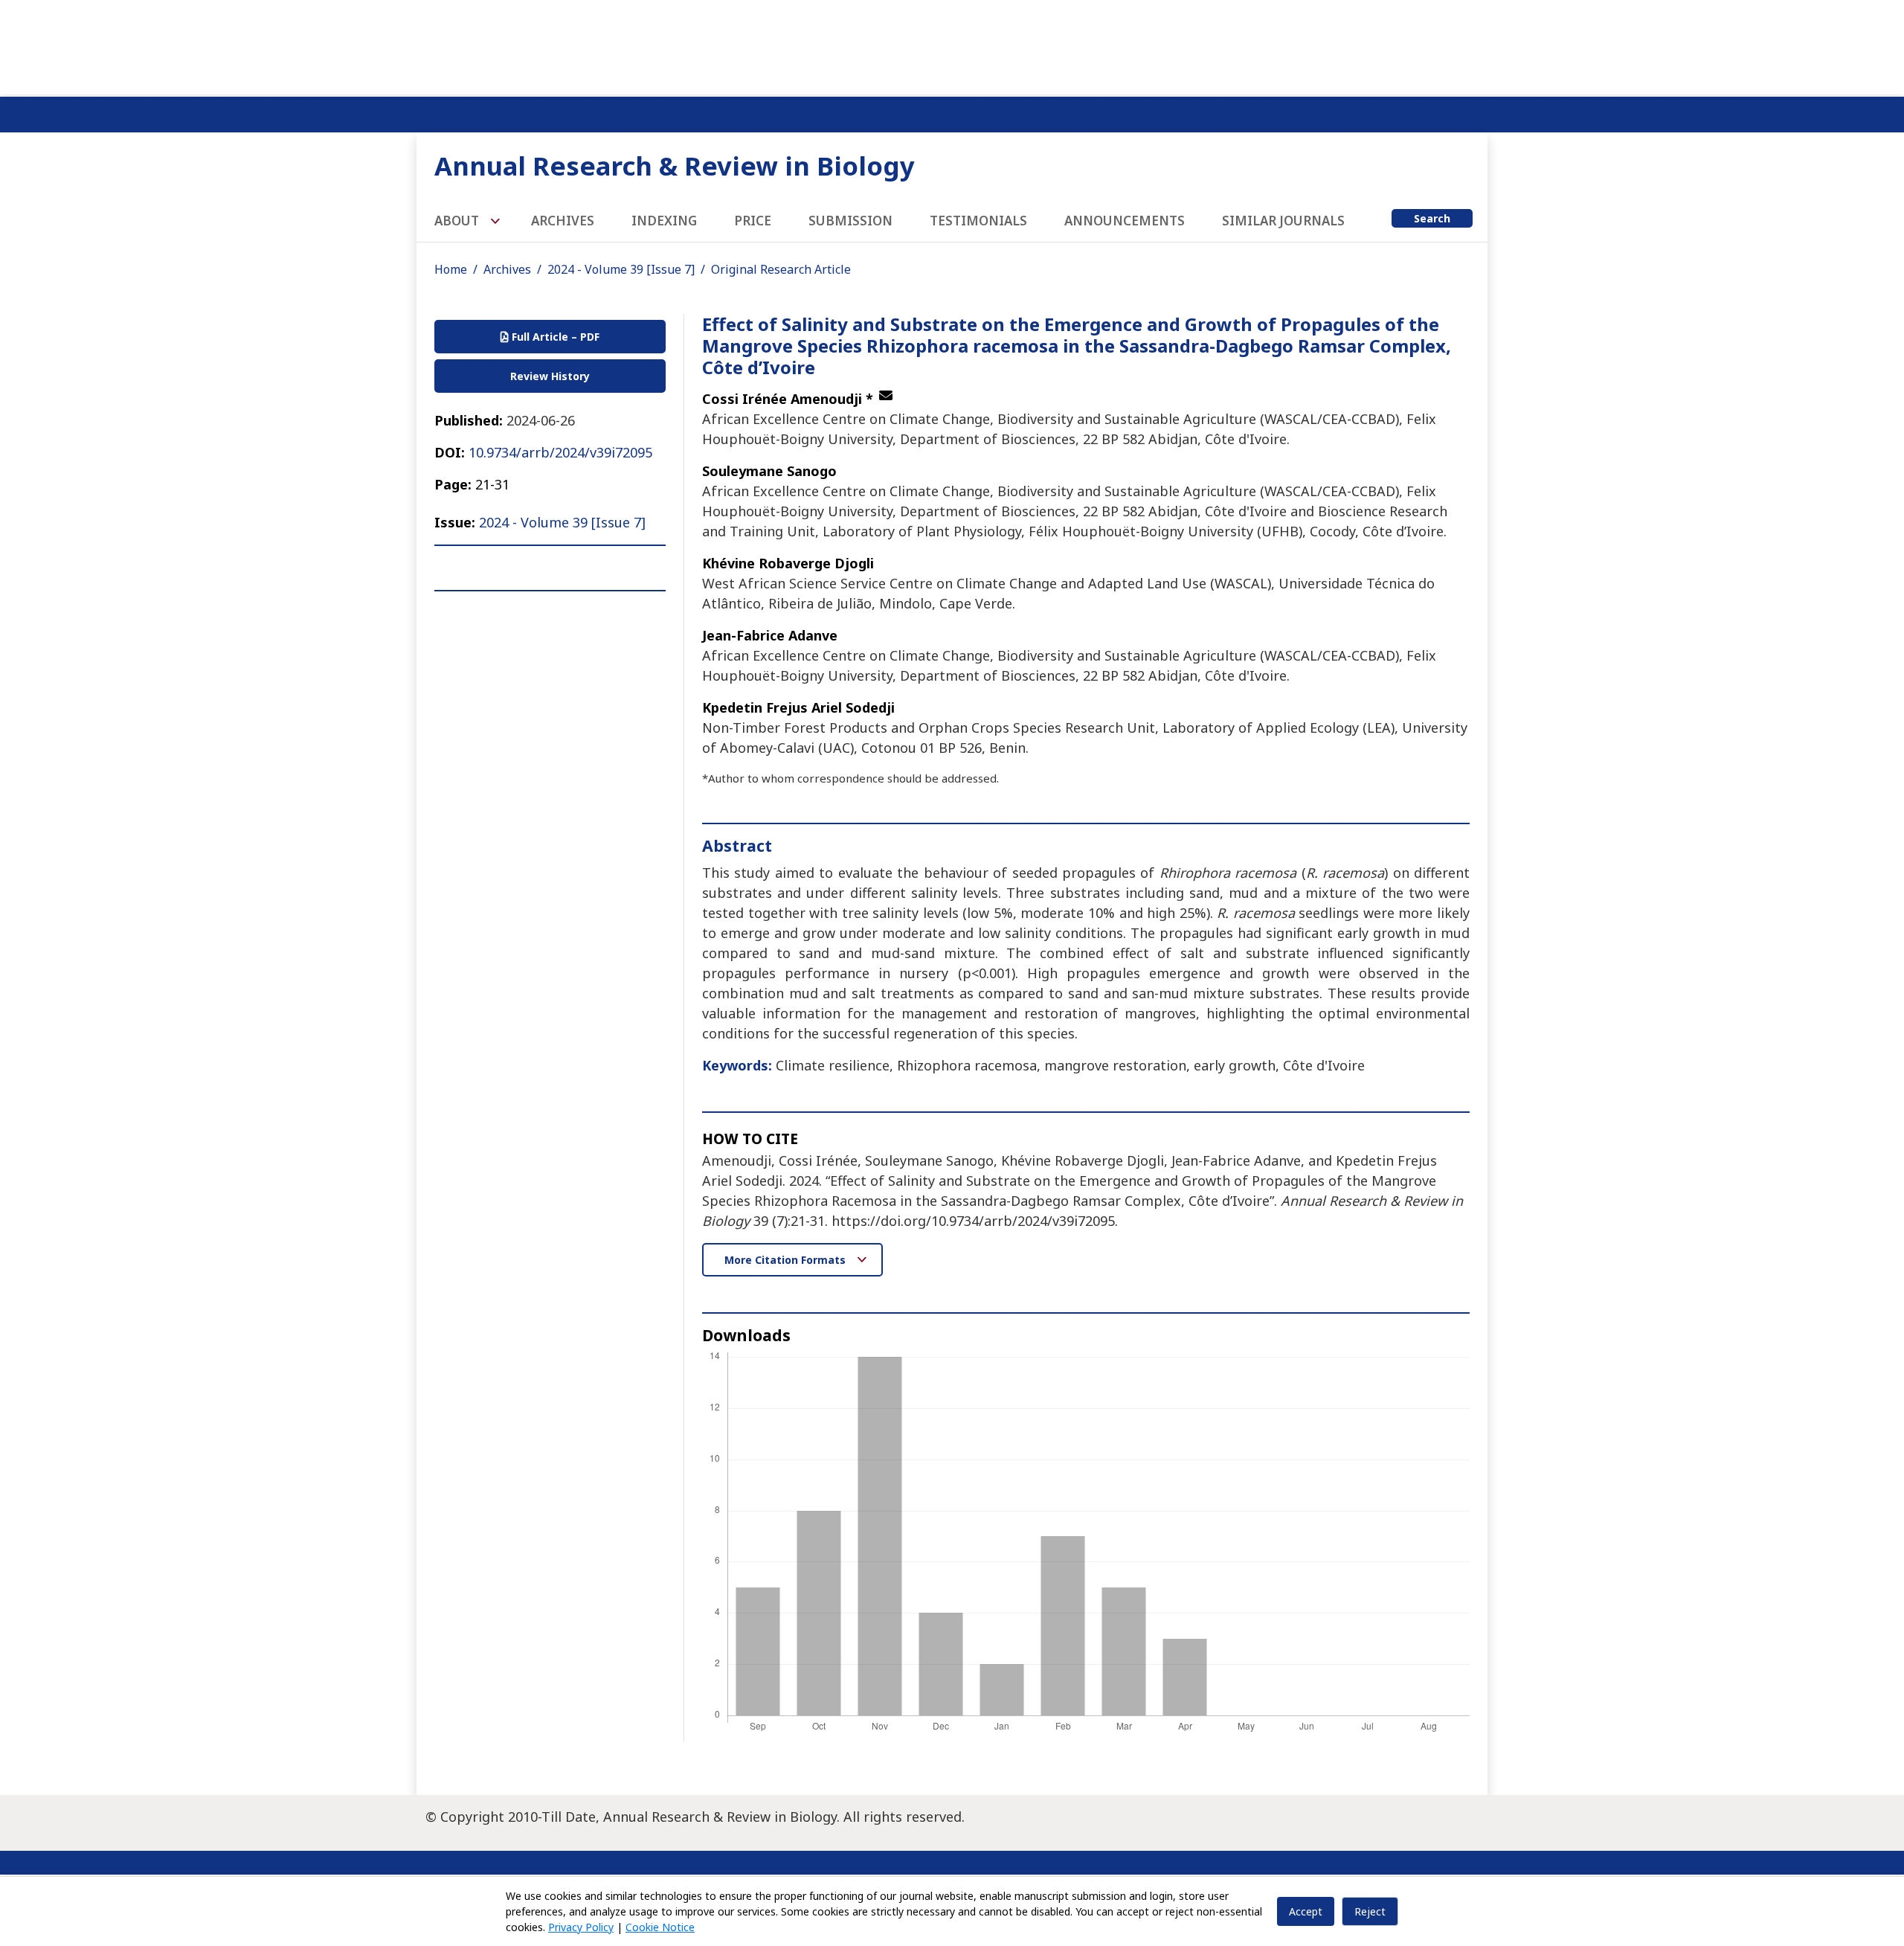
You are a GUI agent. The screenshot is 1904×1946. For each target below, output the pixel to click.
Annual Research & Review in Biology (675, 166)
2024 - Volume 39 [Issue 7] (621, 269)
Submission (850, 221)
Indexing (664, 221)
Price (753, 221)
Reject (1370, 1911)
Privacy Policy (581, 1927)
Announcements (1125, 221)
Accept (1306, 1911)
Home (451, 269)
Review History (550, 376)
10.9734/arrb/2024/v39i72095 (560, 452)
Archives (563, 221)
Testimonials (978, 221)
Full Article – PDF (554, 337)
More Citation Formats (787, 1260)
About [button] (458, 221)
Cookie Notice (660, 1927)
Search (1432, 218)
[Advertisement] (952, 45)
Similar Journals (1283, 221)
